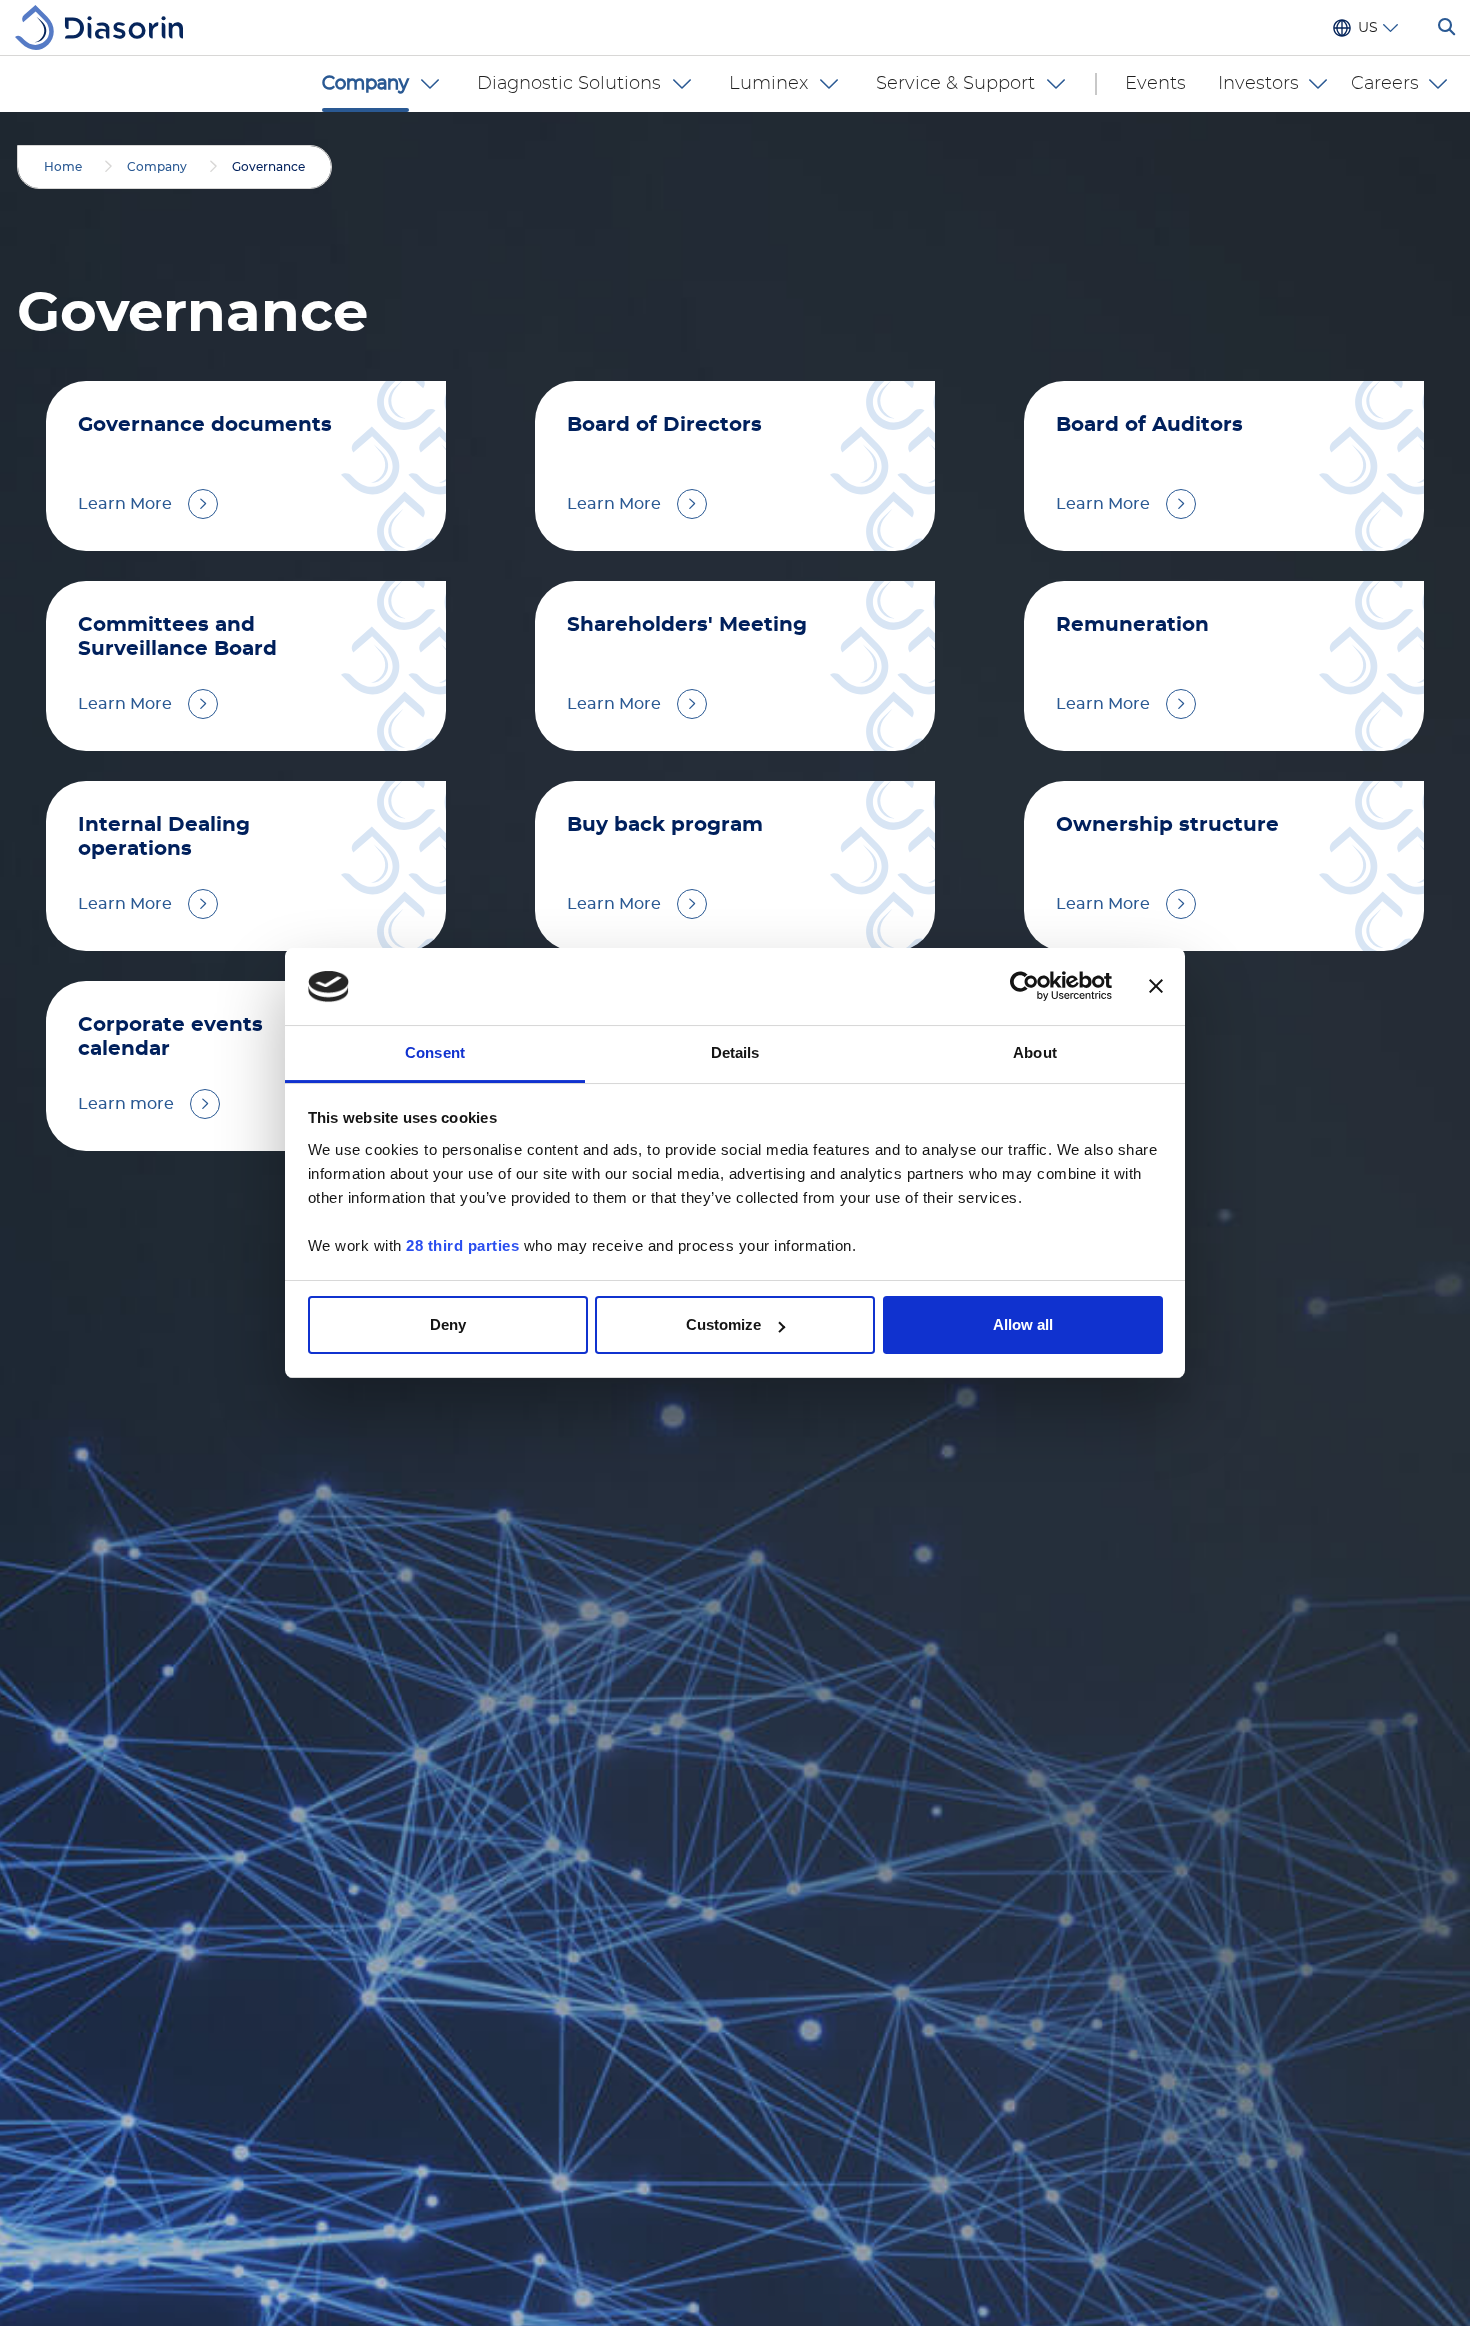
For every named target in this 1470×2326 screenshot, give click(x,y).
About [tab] (1035, 1052)
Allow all (1023, 1324)
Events (1155, 84)
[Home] (107, 27)
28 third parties (462, 1245)
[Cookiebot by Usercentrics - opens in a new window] (1024, 987)
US (1368, 28)
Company (157, 167)
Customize (723, 1324)
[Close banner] (1156, 987)
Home (63, 167)
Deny (448, 1324)
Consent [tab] (435, 1052)
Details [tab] (735, 1052)
